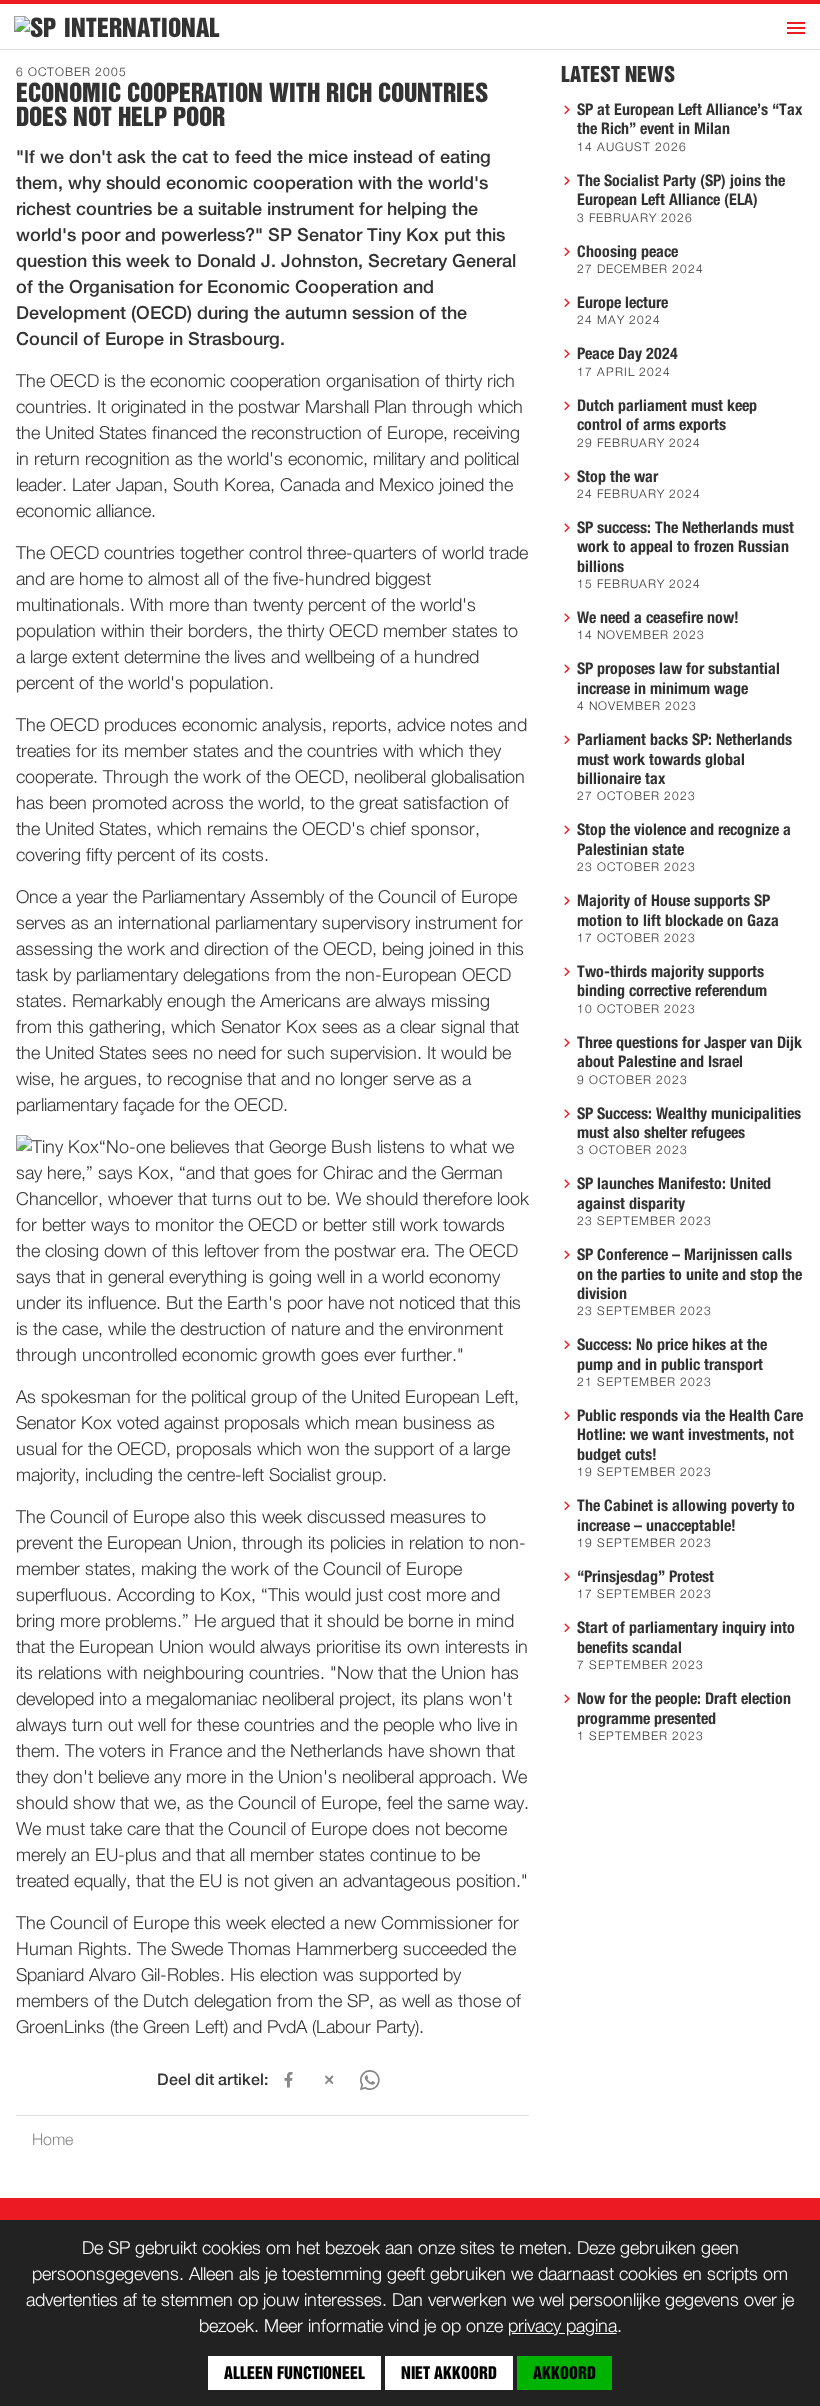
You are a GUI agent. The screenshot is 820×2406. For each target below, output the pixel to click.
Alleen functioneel (294, 2373)
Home (52, 2141)
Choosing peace (627, 252)
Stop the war (617, 477)
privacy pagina (562, 2327)
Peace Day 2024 (627, 354)
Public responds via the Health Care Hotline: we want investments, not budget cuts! (690, 1435)
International (142, 28)
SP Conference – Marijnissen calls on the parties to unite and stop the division (689, 1274)
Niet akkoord (449, 2373)
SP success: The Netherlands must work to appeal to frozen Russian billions (685, 547)
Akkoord (564, 2373)
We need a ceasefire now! (658, 618)
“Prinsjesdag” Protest (645, 1577)
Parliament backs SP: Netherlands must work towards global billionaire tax (684, 759)
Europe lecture (622, 303)
